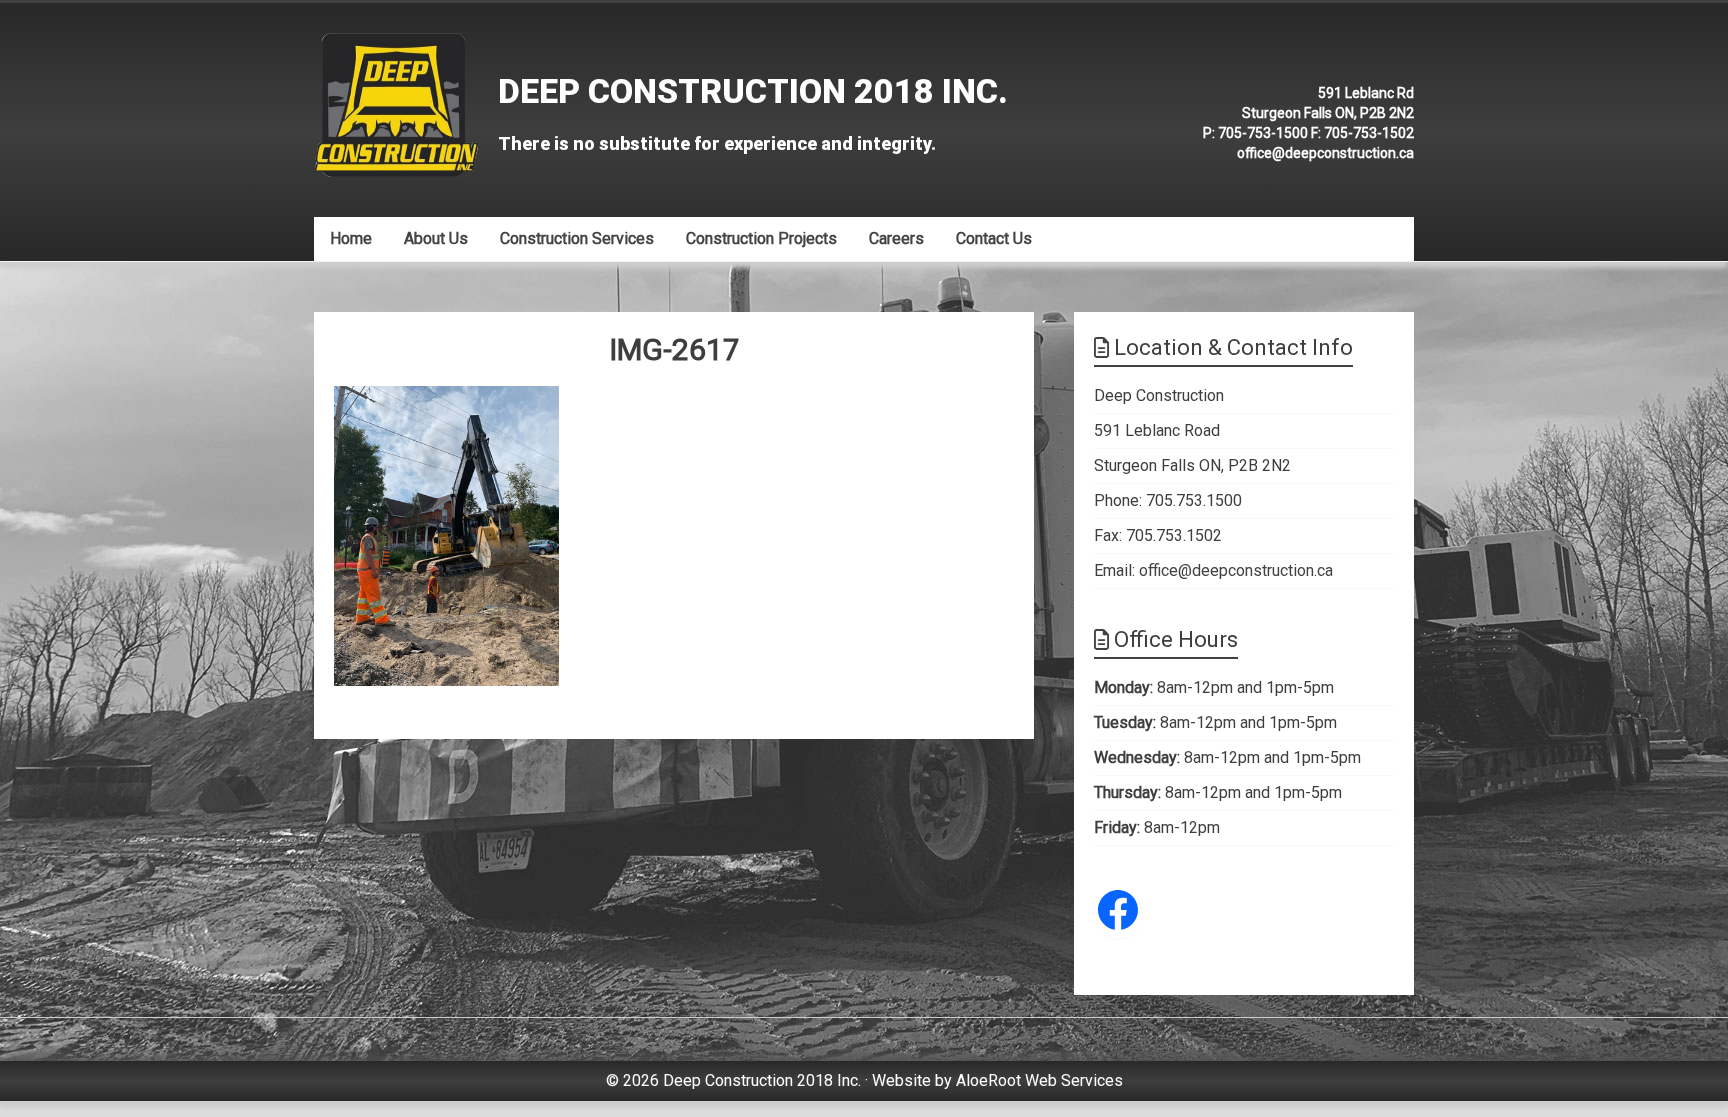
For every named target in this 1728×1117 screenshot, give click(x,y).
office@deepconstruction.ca (1325, 153)
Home (351, 238)
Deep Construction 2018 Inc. (753, 91)
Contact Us (994, 238)
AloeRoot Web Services (1039, 1080)
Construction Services (577, 238)
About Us (436, 238)
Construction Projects (761, 238)
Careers (896, 238)
